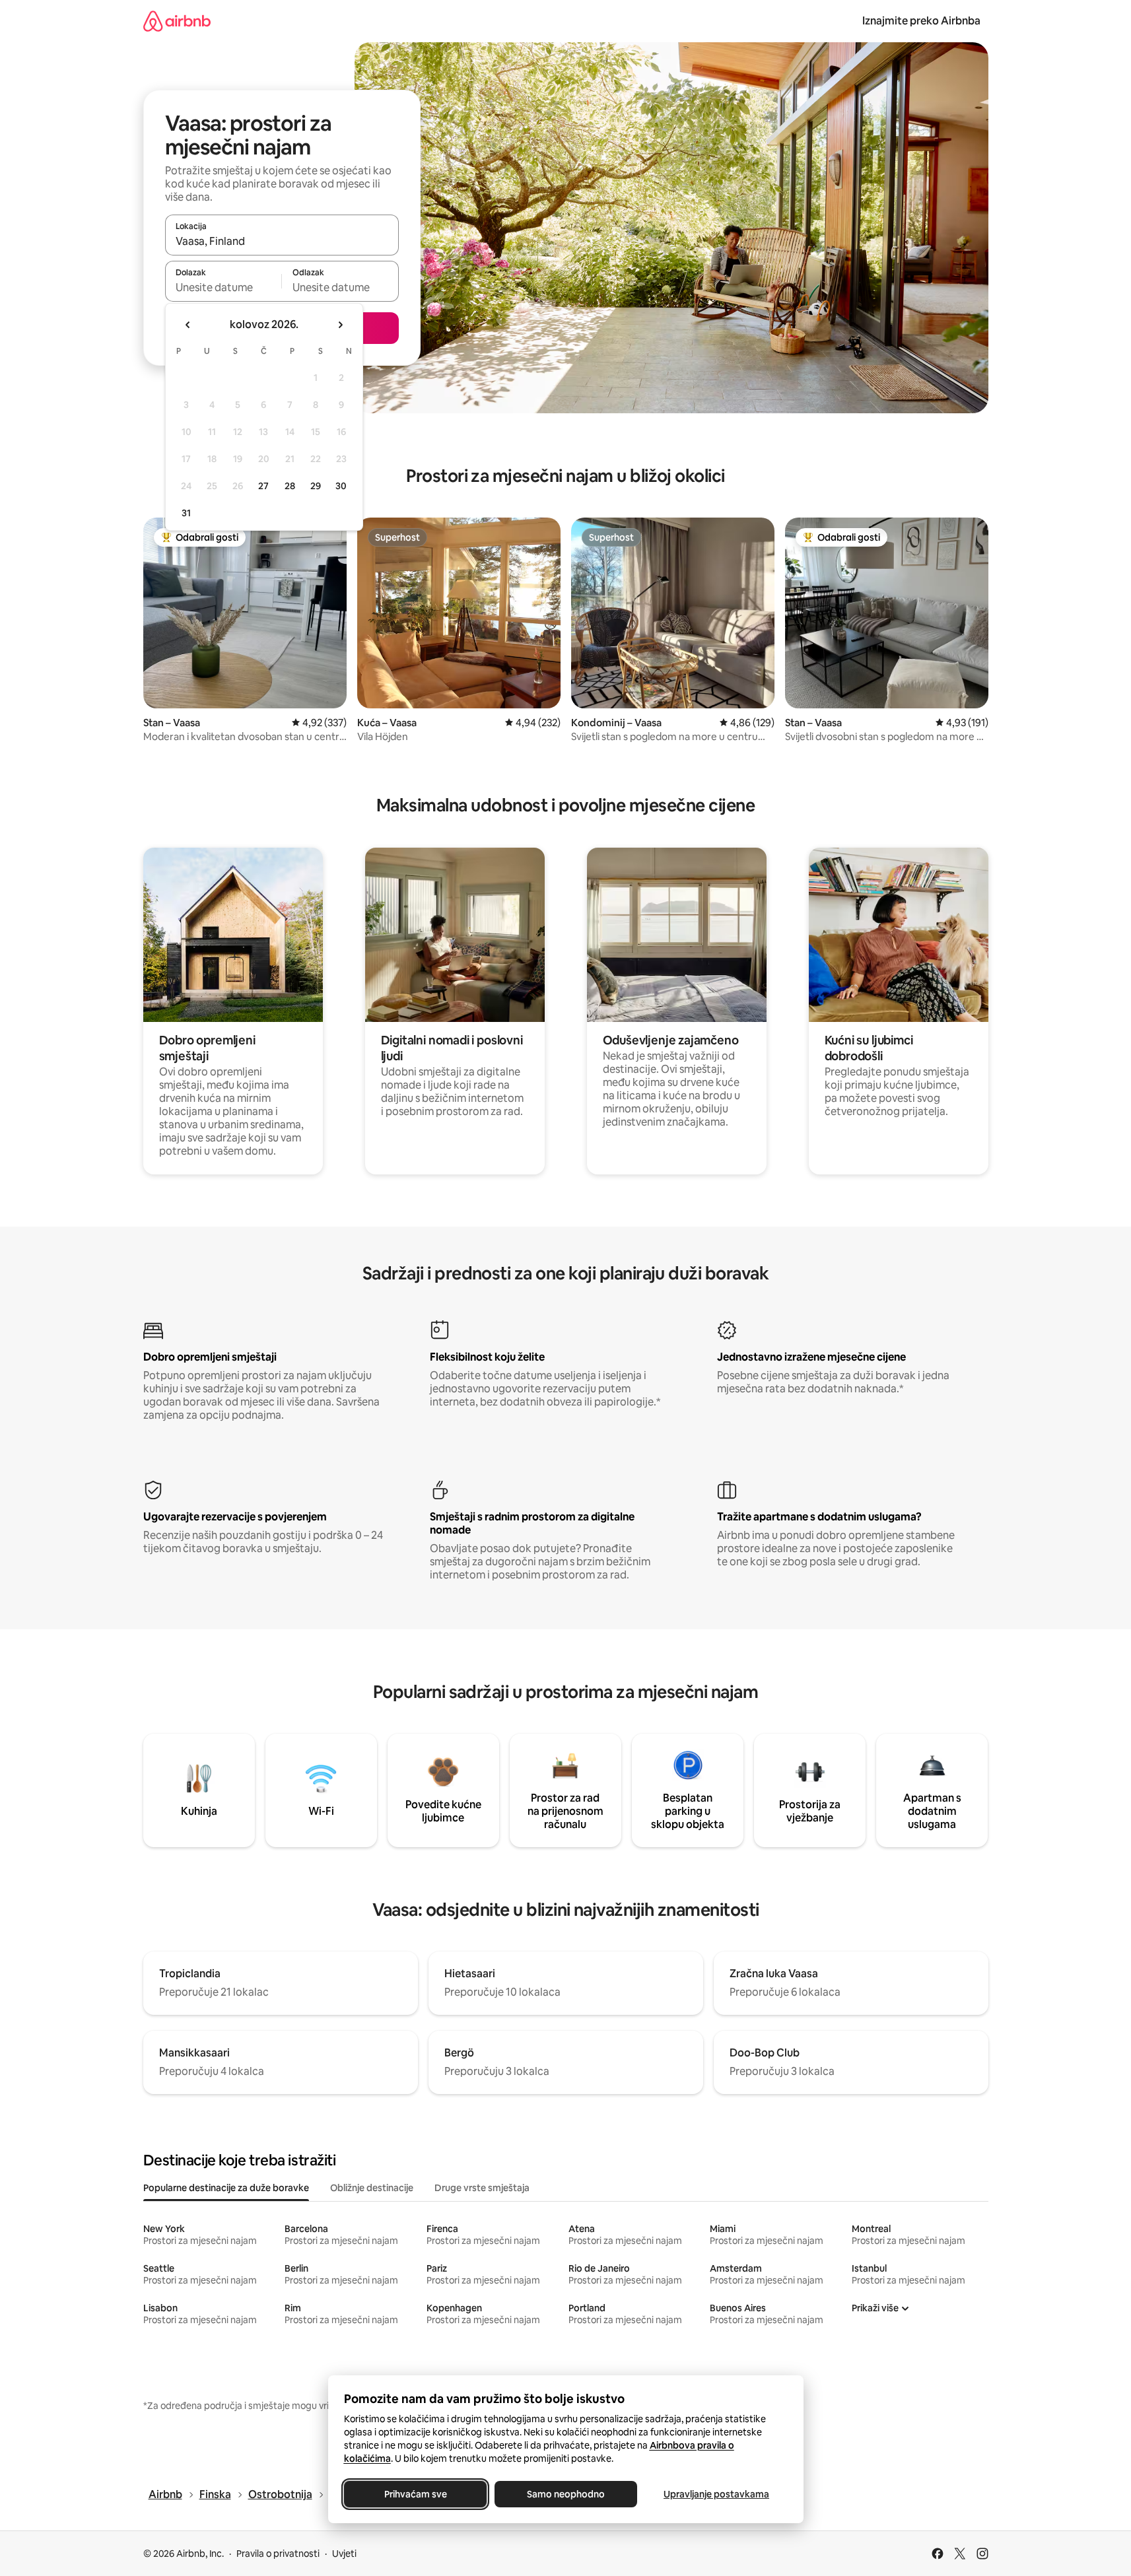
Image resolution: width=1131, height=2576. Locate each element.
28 (290, 486)
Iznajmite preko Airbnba (921, 21)
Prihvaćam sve (415, 2494)
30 (341, 486)
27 (263, 486)
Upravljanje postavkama (716, 2494)
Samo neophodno (566, 2494)
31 (186, 513)
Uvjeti (344, 2554)
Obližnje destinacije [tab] (372, 2188)
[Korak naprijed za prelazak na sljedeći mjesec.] (340, 325)
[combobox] (282, 241)
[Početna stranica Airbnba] (177, 21)
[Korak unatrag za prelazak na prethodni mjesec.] (188, 325)
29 (316, 486)
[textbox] (223, 287)
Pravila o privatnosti (278, 2554)
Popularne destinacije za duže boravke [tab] (226, 2188)
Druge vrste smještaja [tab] (482, 2188)
